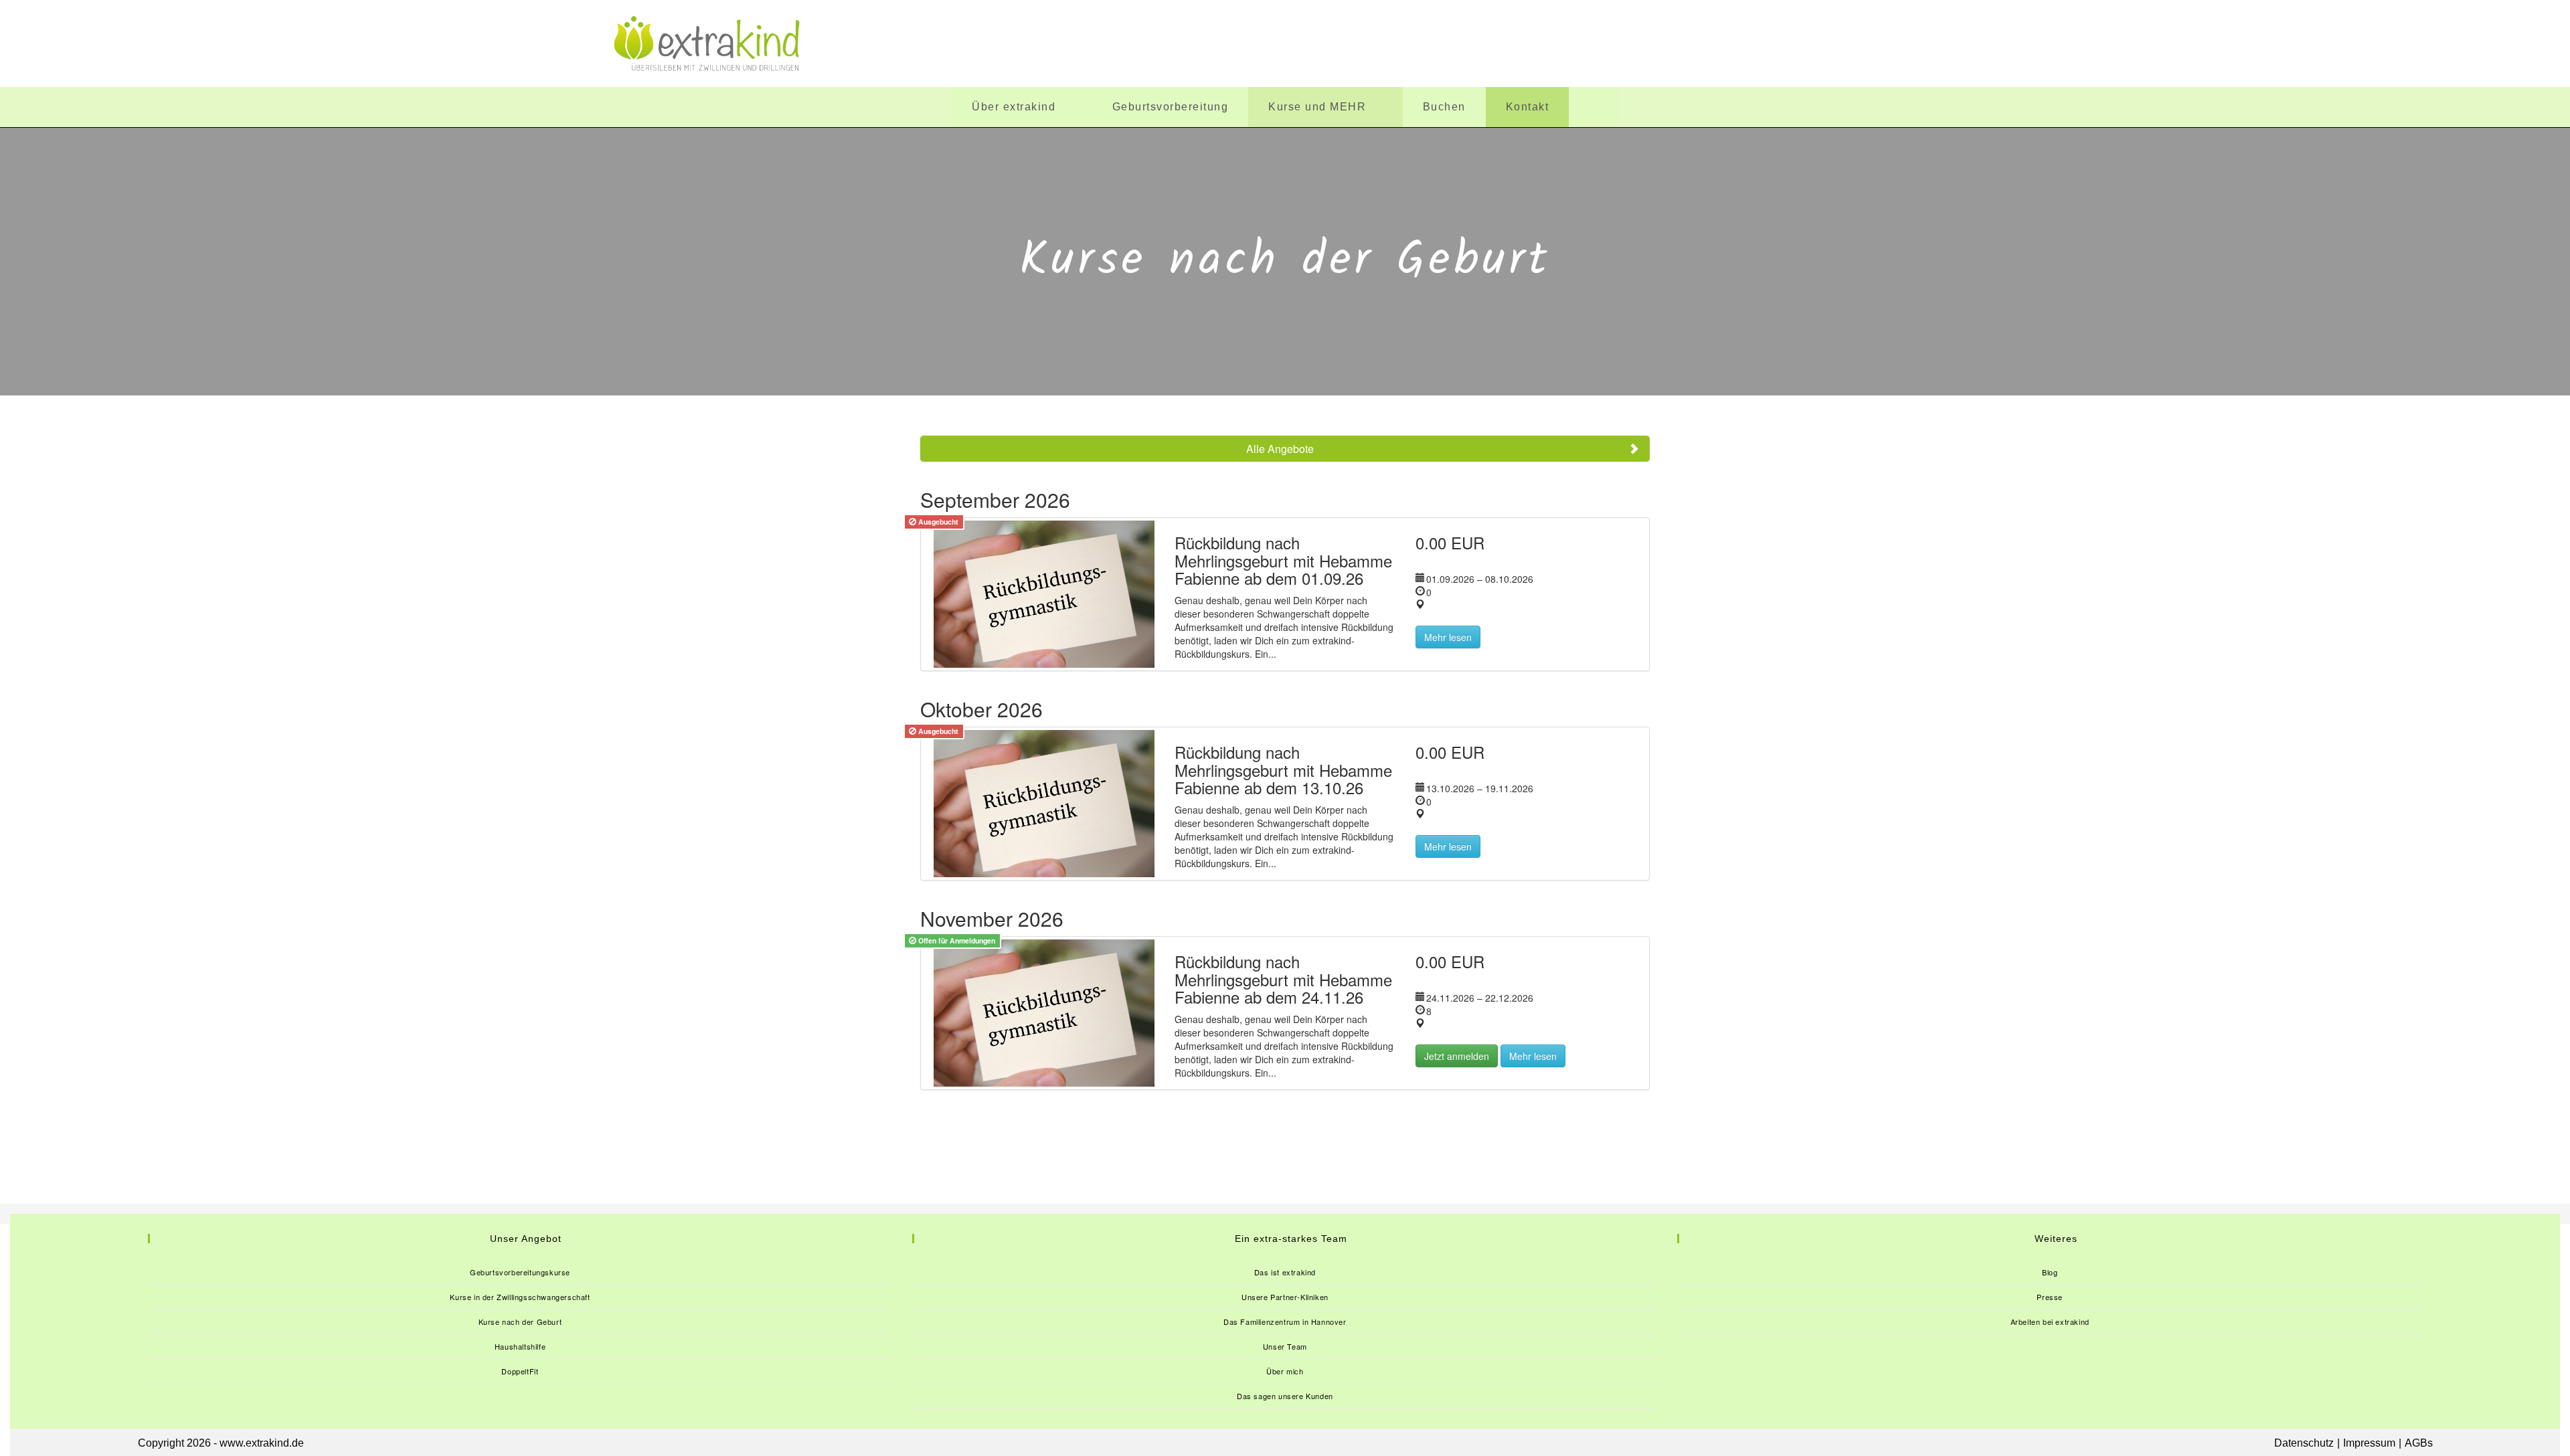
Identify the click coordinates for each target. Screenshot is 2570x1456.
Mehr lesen (1448, 637)
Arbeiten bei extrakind (2050, 1322)
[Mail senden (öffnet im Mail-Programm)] (1946, 43)
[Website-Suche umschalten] (1594, 107)
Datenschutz (2304, 1443)
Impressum (2369, 1443)
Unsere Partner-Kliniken (1285, 1297)
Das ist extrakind (1285, 1272)
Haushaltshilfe (520, 1346)
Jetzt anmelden (1457, 1056)
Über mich (1285, 1371)
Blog (2050, 1272)
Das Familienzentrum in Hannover (1285, 1322)
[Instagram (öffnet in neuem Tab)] (1864, 43)
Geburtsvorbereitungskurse (520, 1272)
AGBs (2419, 1443)
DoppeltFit (520, 1371)
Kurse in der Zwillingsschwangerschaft (520, 1297)
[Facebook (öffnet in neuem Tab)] (1781, 43)
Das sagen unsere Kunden (1285, 1396)
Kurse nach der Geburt (520, 1322)
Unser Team (1285, 1346)
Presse (2050, 1297)
